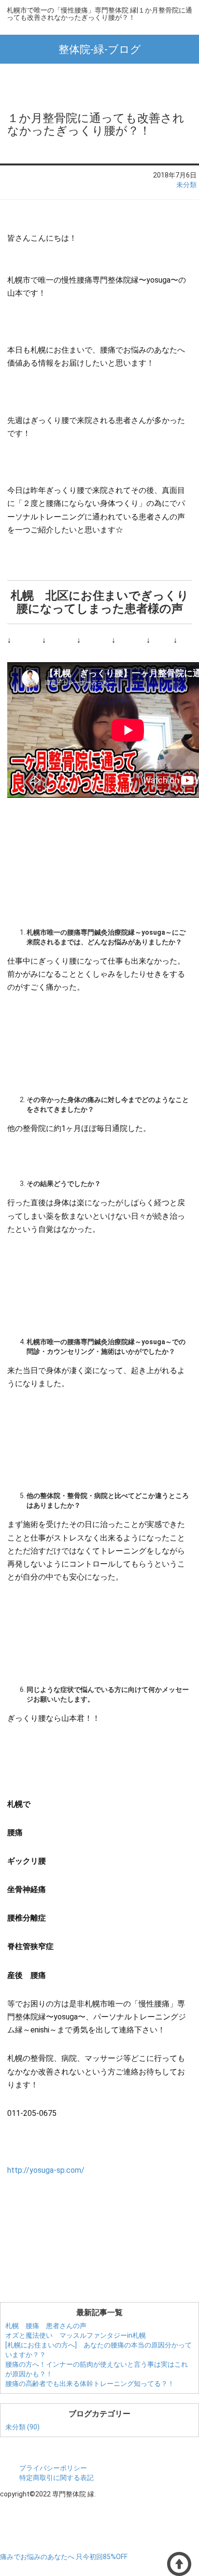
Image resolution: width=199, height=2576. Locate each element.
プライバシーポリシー (53, 2468)
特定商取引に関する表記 (57, 2478)
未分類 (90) (22, 2427)
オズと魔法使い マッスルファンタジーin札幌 (76, 2335)
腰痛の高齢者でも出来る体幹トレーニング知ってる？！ (90, 2384)
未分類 (186, 185)
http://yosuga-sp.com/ (46, 2170)
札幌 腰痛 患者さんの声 (46, 2326)
